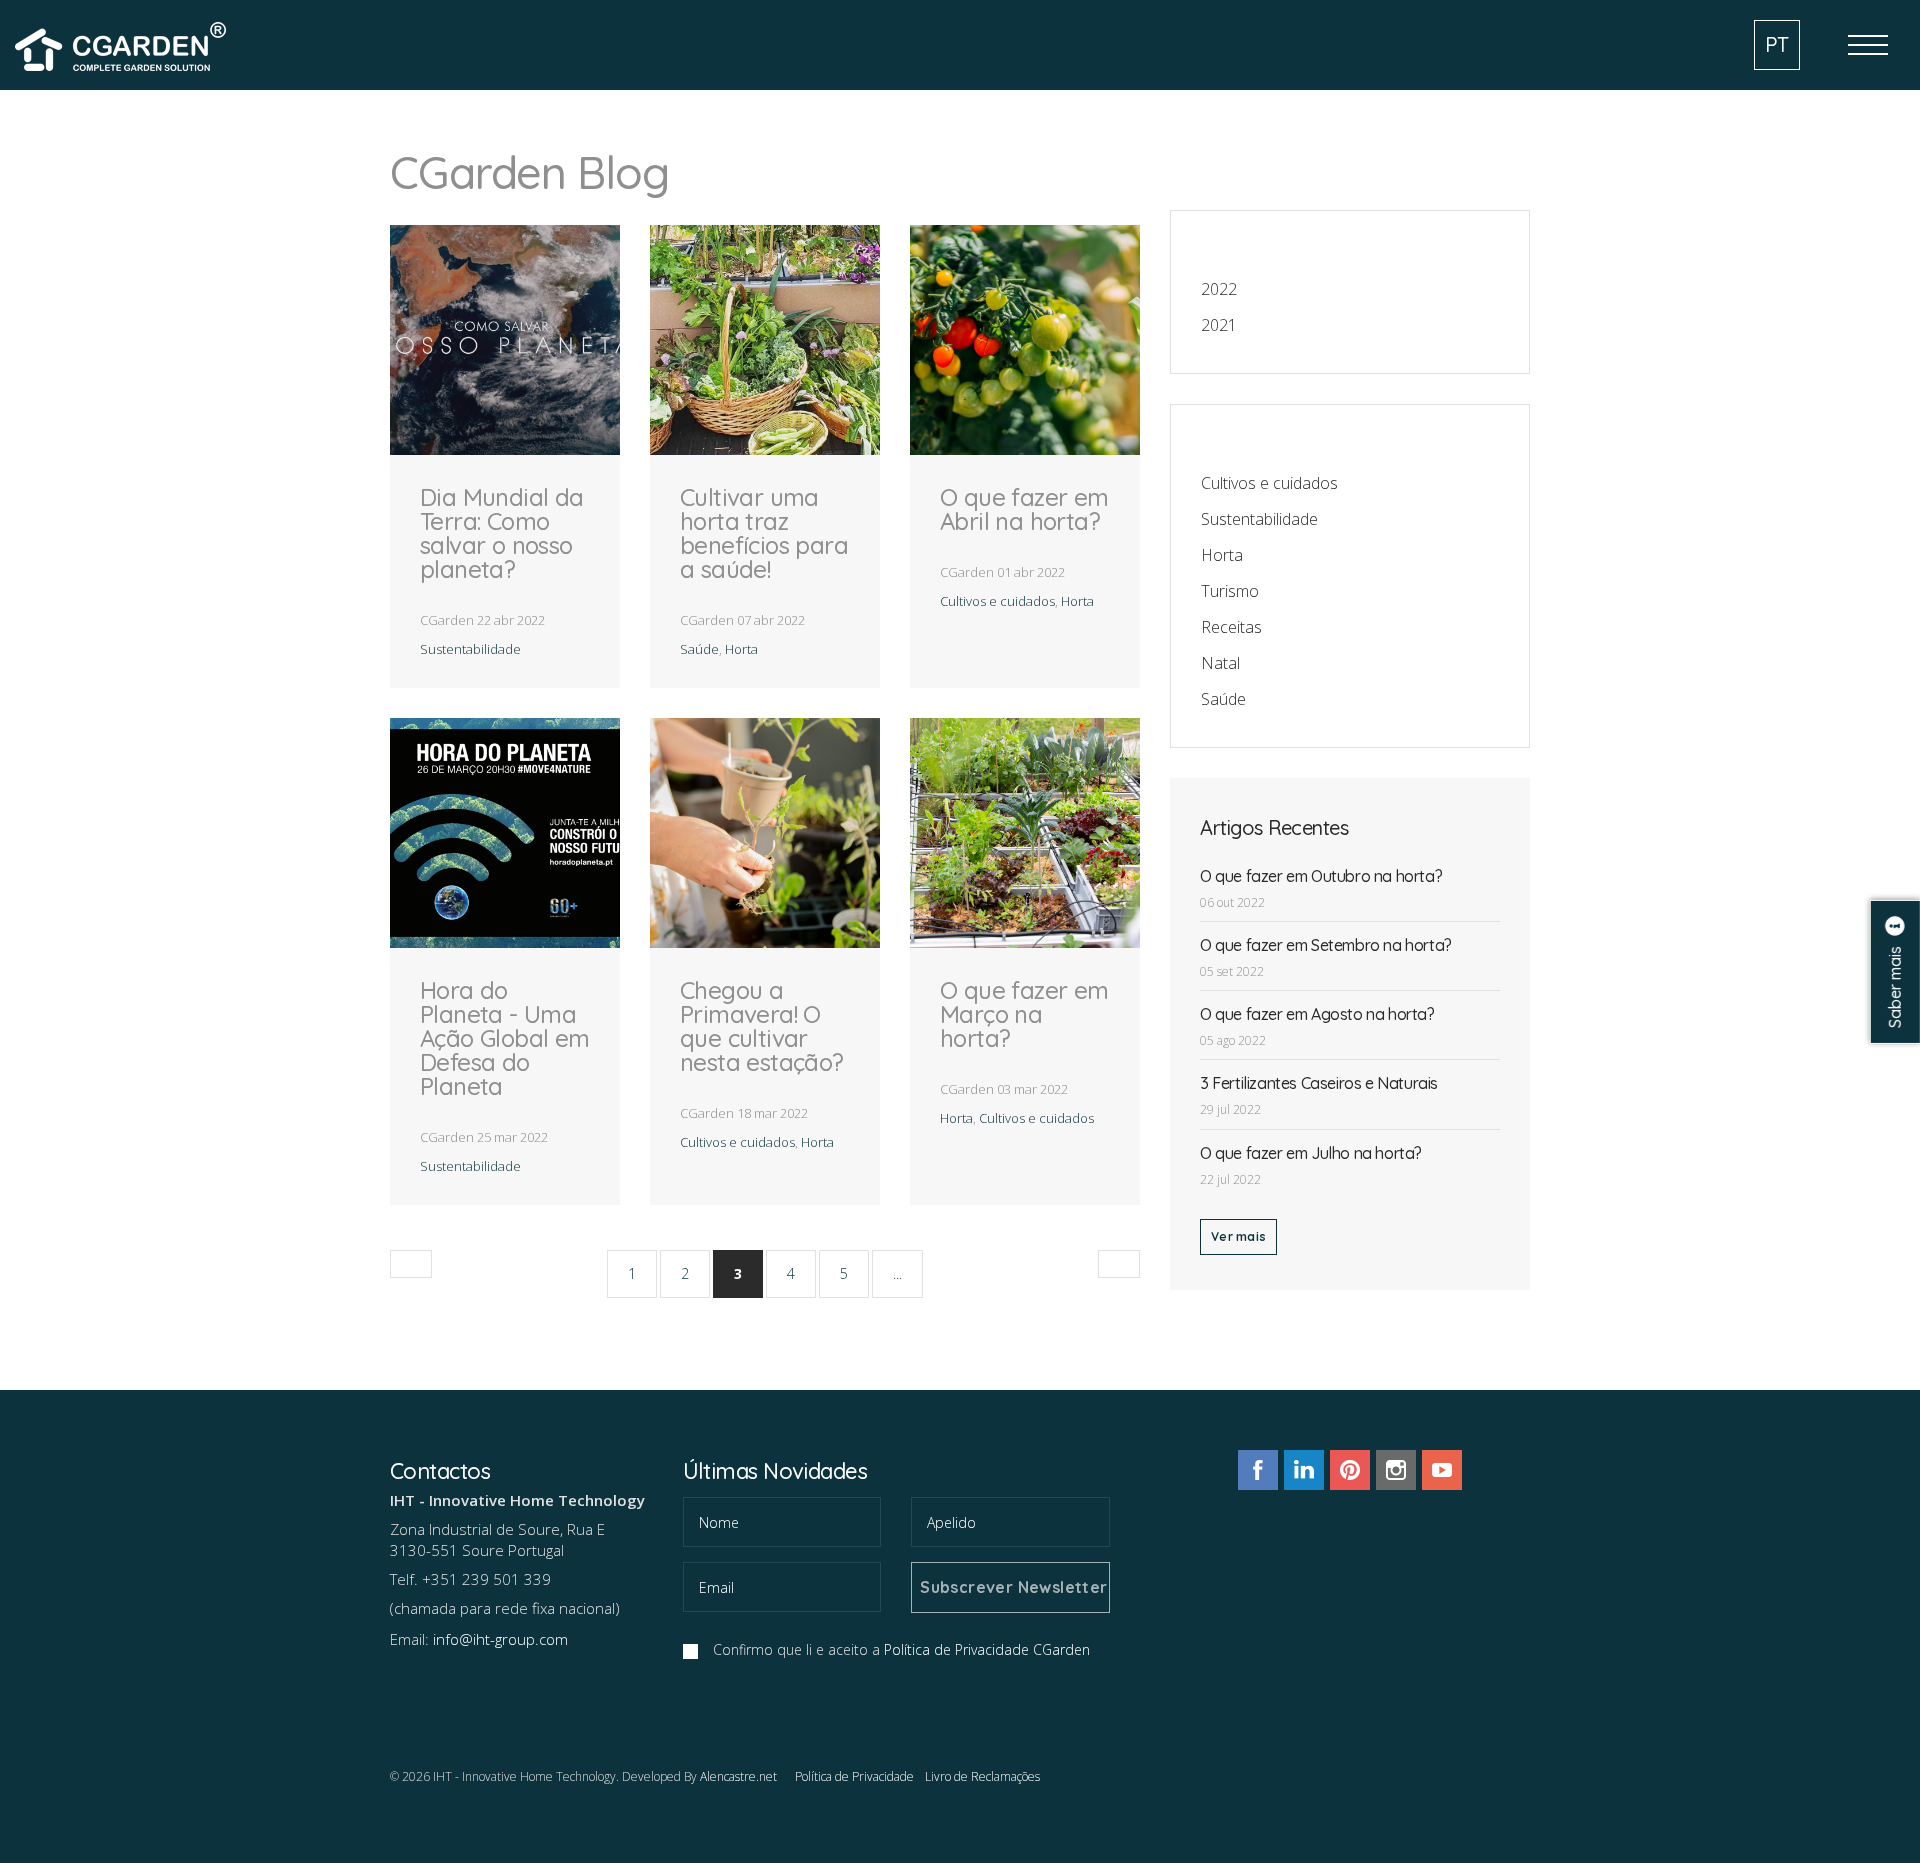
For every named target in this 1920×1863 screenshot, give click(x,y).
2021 (1219, 325)
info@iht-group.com (500, 1639)
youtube (1442, 1470)
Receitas (1231, 627)
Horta (741, 649)
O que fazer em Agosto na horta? (1317, 1014)
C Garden (124, 43)
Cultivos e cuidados (997, 601)
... (897, 1273)
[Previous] (411, 1264)
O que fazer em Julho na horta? (1311, 1153)
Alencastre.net (738, 1776)
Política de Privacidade (854, 1776)
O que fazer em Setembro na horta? (1326, 945)
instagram (1396, 1470)
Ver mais (1238, 1236)
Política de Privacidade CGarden (987, 1649)
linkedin (1304, 1470)
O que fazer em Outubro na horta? (1321, 876)
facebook (1258, 1470)
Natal (1220, 663)
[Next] (1119, 1264)
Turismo (1230, 591)
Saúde (699, 649)
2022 (1219, 289)
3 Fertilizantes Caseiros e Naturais (1319, 1083)
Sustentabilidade (470, 649)
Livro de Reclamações (982, 1776)
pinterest (1350, 1470)
